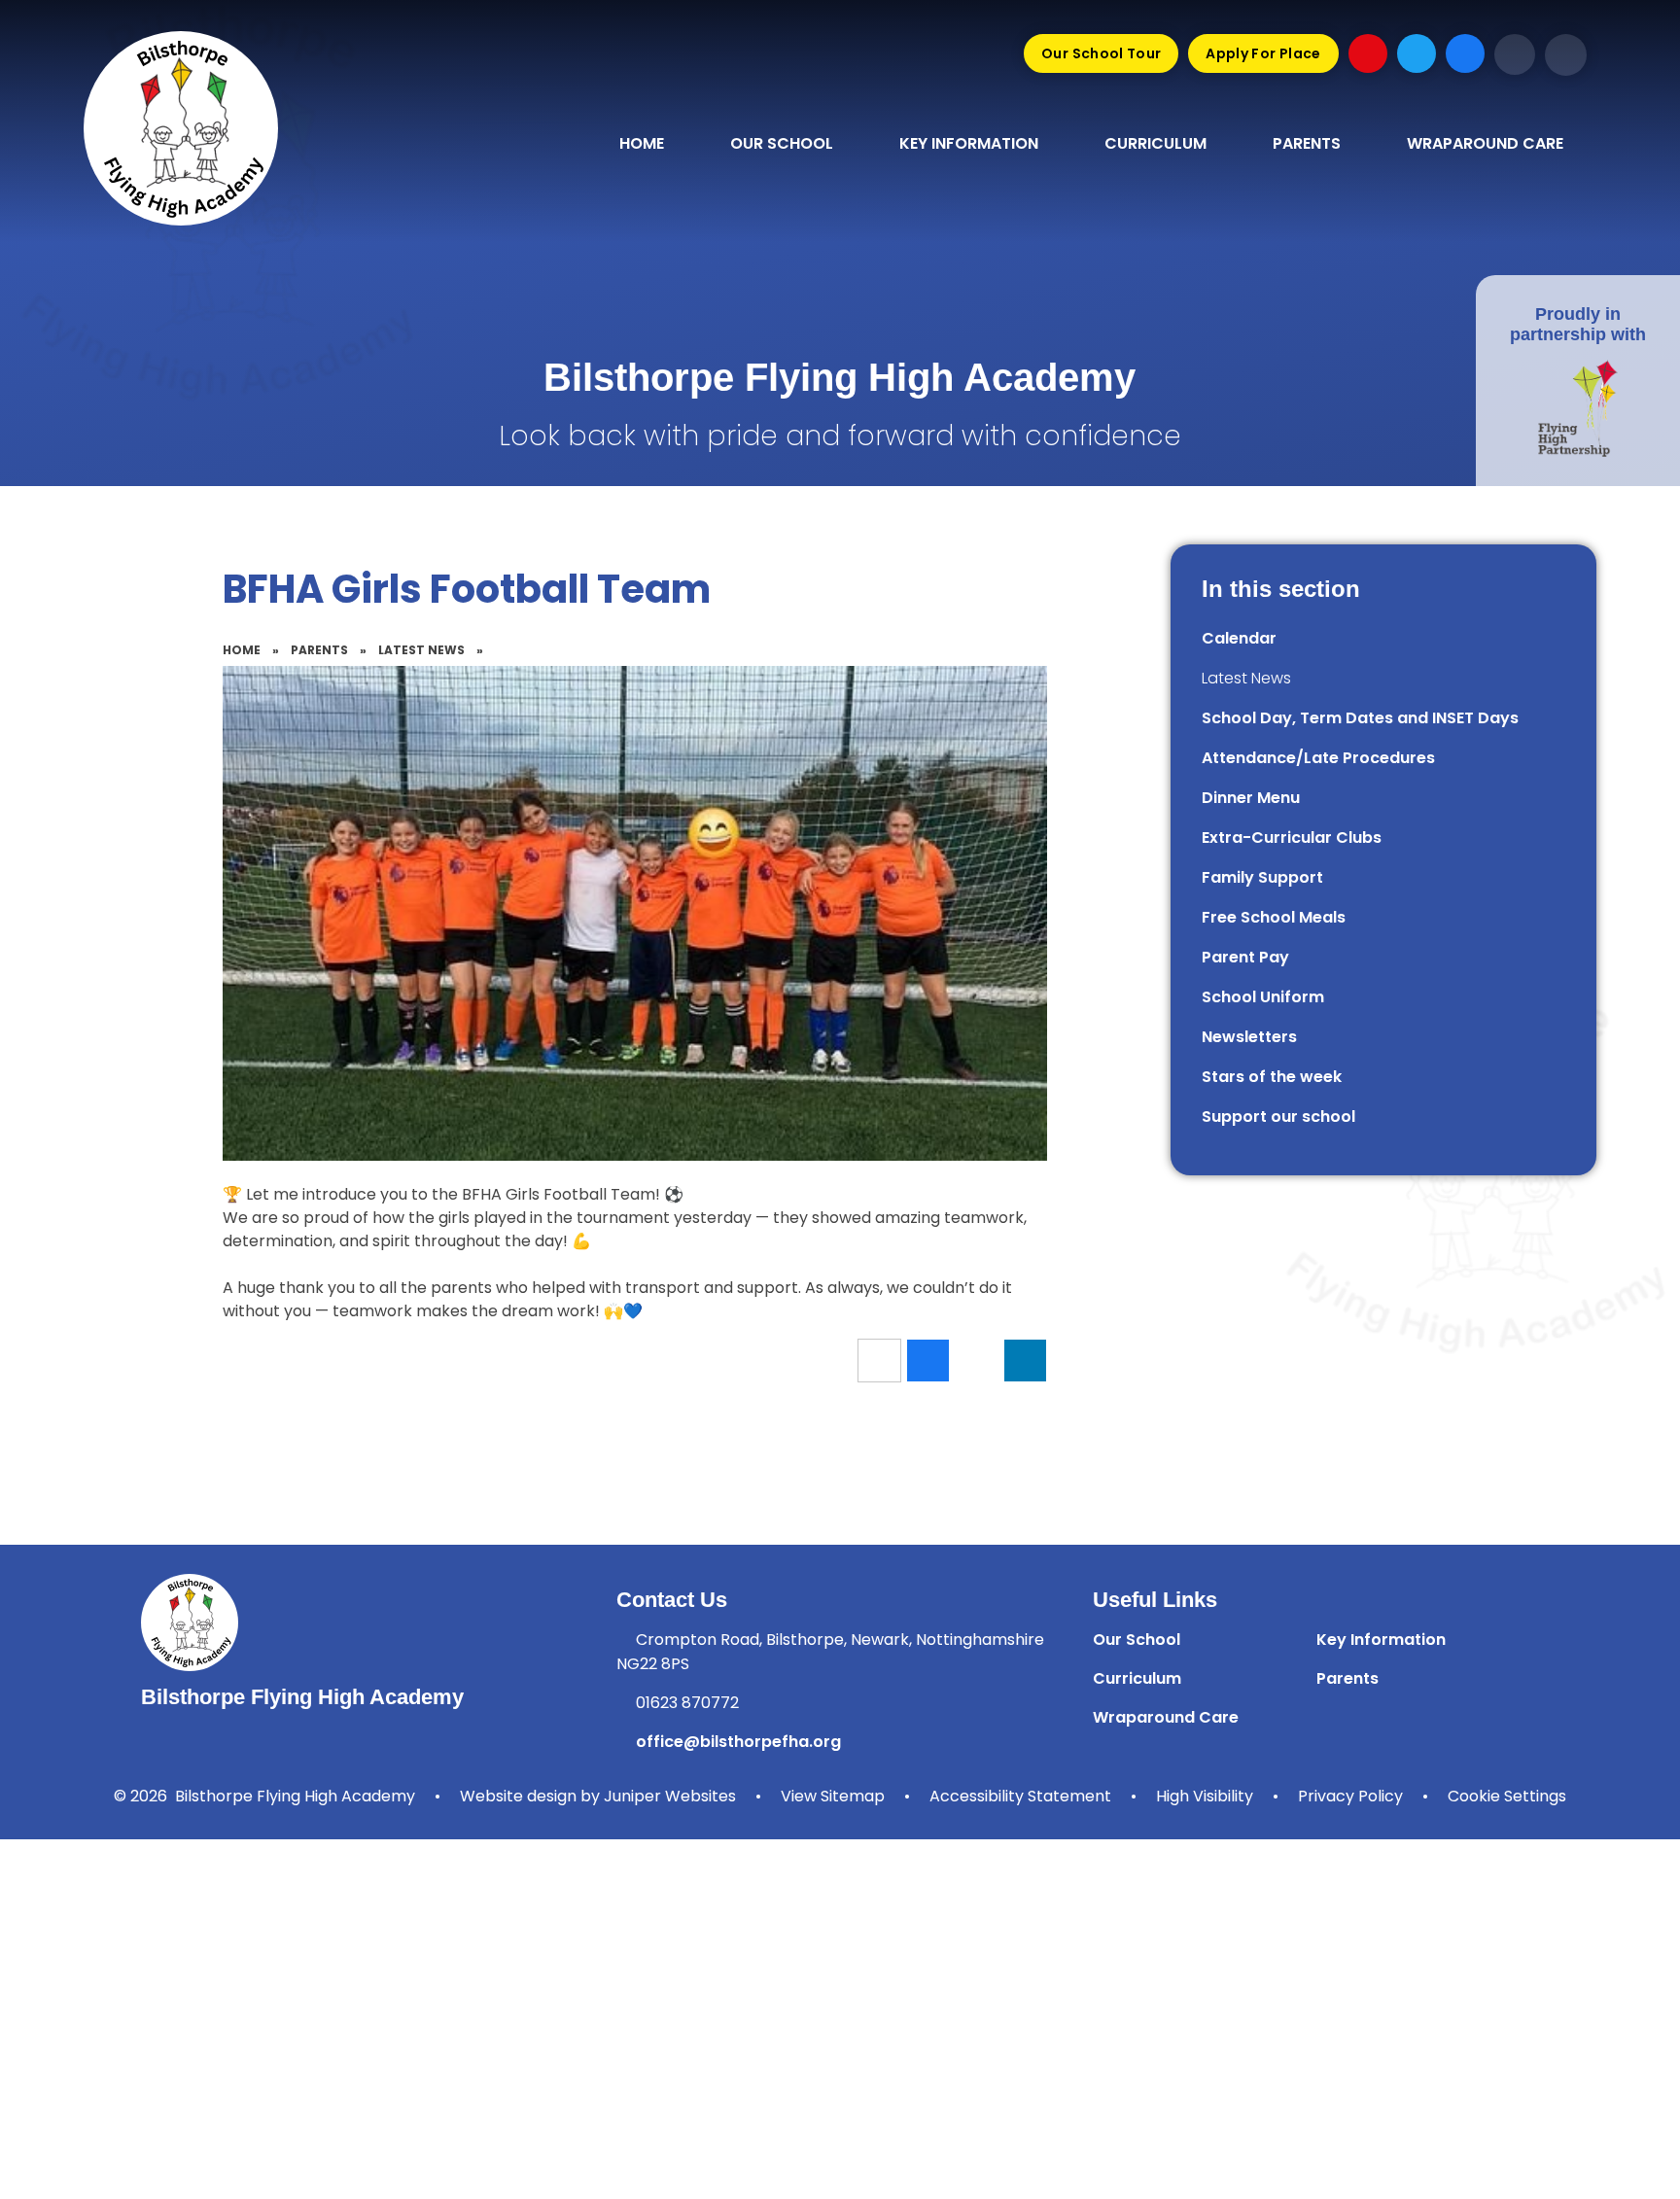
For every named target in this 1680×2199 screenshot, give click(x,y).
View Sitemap (833, 1796)
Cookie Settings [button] (1507, 1796)
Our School (1137, 1640)
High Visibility (1205, 1796)
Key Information (1381, 1640)
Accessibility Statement (1020, 1796)
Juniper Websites (670, 1796)
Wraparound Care (1166, 1717)
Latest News (421, 650)
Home (242, 650)
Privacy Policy (1350, 1796)
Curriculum (1137, 1678)
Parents (319, 650)
